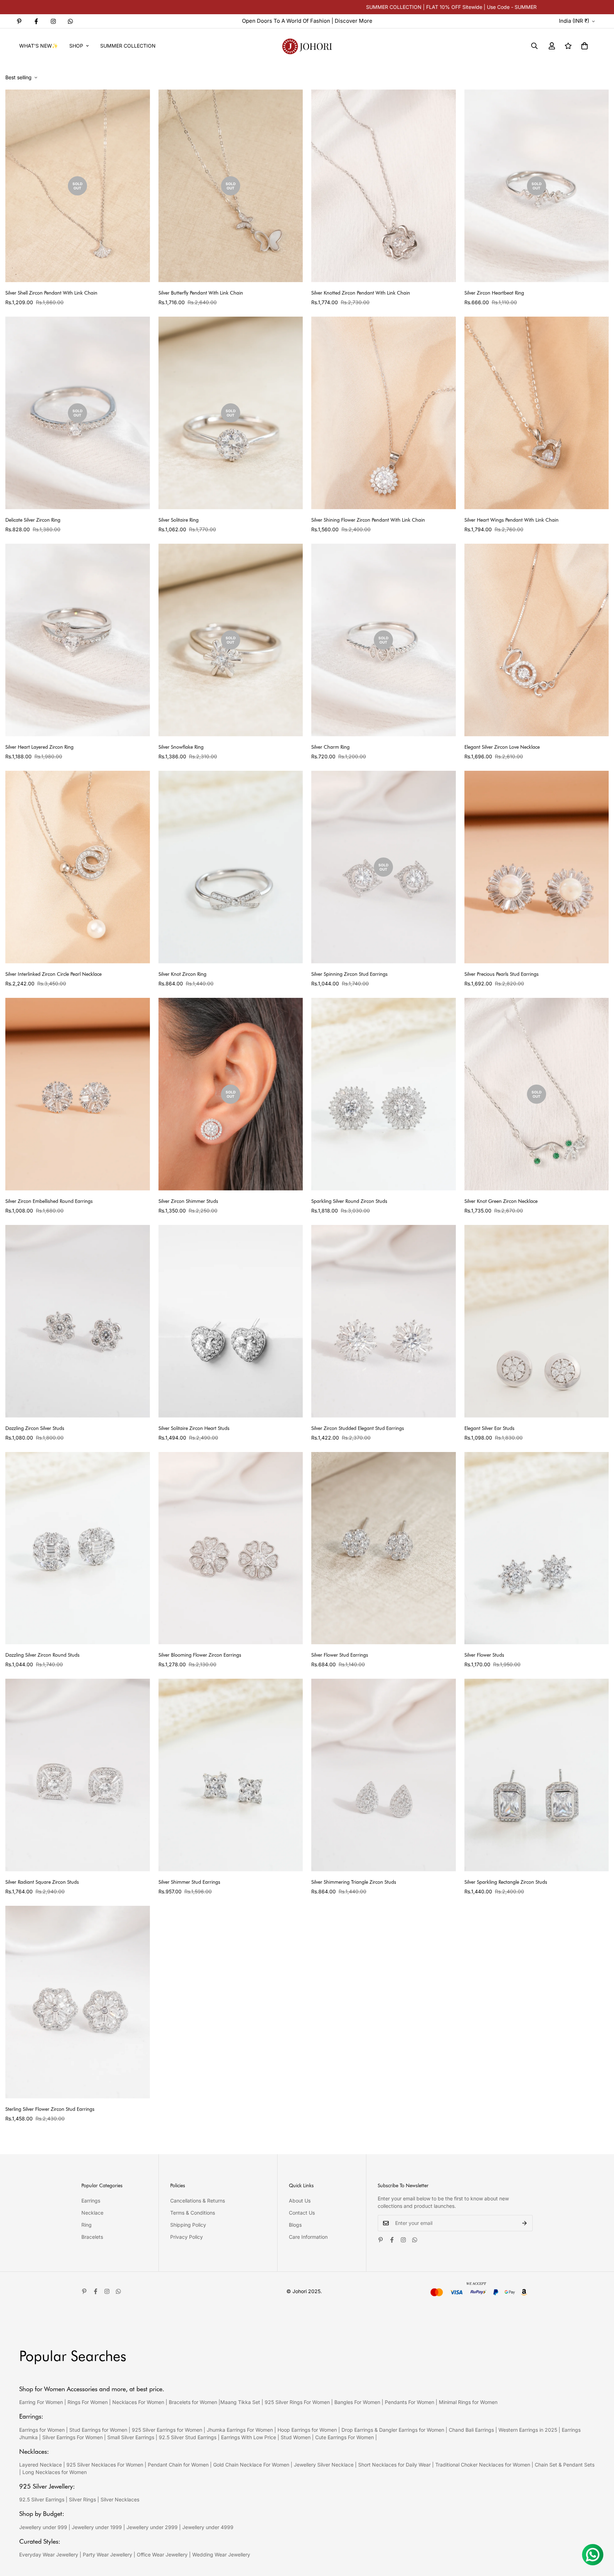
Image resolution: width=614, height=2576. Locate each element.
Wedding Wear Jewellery (221, 2555)
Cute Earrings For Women (344, 2437)
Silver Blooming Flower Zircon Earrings (200, 1655)
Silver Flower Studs (484, 1655)
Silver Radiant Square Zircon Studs (42, 1882)
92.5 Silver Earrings (42, 2499)
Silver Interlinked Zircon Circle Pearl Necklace (53, 974)
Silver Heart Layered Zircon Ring (39, 747)
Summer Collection (128, 46)
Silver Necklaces (120, 2499)
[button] (585, 46)
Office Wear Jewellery (162, 2555)
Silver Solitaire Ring (179, 520)
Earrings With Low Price (249, 2437)
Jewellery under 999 (43, 2527)
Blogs (295, 2225)
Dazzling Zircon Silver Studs (35, 1428)
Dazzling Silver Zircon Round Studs (42, 1655)
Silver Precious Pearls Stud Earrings (502, 974)
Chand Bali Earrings (471, 2430)
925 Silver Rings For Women (297, 2402)
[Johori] (307, 46)
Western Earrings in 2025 (528, 2430)
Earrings (91, 2201)
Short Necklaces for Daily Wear (394, 2465)
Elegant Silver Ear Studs (489, 1428)
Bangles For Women (358, 2402)
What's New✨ (39, 46)
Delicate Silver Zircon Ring (33, 520)
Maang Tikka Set (240, 2402)
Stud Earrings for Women (98, 2430)
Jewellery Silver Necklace (324, 2465)
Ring (87, 2225)
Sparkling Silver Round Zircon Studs (349, 1201)
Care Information (308, 2237)
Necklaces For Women (138, 2402)
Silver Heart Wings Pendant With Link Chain (511, 520)
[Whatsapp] (70, 21)
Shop (76, 46)
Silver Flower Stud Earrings (340, 1655)
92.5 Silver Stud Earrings (188, 2437)
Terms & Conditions (193, 2213)
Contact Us (302, 2213)
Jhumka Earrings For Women (240, 2430)
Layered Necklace (41, 2465)
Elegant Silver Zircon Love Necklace (502, 747)
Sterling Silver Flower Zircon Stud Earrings (50, 2109)
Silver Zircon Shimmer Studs (188, 1201)
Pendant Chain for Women (178, 2465)
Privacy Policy (187, 2237)
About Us (300, 2201)
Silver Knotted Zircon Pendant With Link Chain (361, 293)
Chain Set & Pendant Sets (565, 2465)
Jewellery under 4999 (208, 2527)
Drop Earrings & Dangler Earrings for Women (393, 2430)
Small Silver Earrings (131, 2437)
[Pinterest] (19, 21)
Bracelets (92, 2237)
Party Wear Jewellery (107, 2555)
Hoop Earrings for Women (307, 2430)
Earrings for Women (42, 2430)
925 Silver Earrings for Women (167, 2430)
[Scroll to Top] (600, 2537)
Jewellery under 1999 (97, 2527)
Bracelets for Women (193, 2402)
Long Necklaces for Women (55, 2472)
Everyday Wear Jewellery (49, 2555)
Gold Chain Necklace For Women (251, 2465)
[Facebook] (36, 21)
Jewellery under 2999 (152, 2527)
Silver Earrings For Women (72, 2437)
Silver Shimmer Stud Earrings (189, 1882)
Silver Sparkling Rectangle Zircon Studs (506, 1882)
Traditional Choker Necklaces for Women (483, 2465)
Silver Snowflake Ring (181, 747)
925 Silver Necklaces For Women (105, 2465)
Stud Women (296, 2437)
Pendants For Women (410, 2402)
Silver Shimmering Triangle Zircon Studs (354, 1882)
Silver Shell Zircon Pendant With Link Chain (51, 293)
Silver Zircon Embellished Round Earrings (49, 1201)
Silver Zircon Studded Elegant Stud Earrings (358, 1428)
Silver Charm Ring (330, 747)
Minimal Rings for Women (468, 2402)
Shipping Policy (188, 2225)
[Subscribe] (525, 2223)
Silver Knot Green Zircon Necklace (501, 1201)
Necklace (92, 2213)
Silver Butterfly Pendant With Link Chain (201, 293)
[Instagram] (53, 21)
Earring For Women (41, 2402)
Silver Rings (82, 2499)
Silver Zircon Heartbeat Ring (494, 293)
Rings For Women (88, 2402)
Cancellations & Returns (198, 2201)
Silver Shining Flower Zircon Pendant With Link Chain (368, 520)
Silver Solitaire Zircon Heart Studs (194, 1428)
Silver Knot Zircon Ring (182, 974)
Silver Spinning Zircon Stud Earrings (349, 974)
